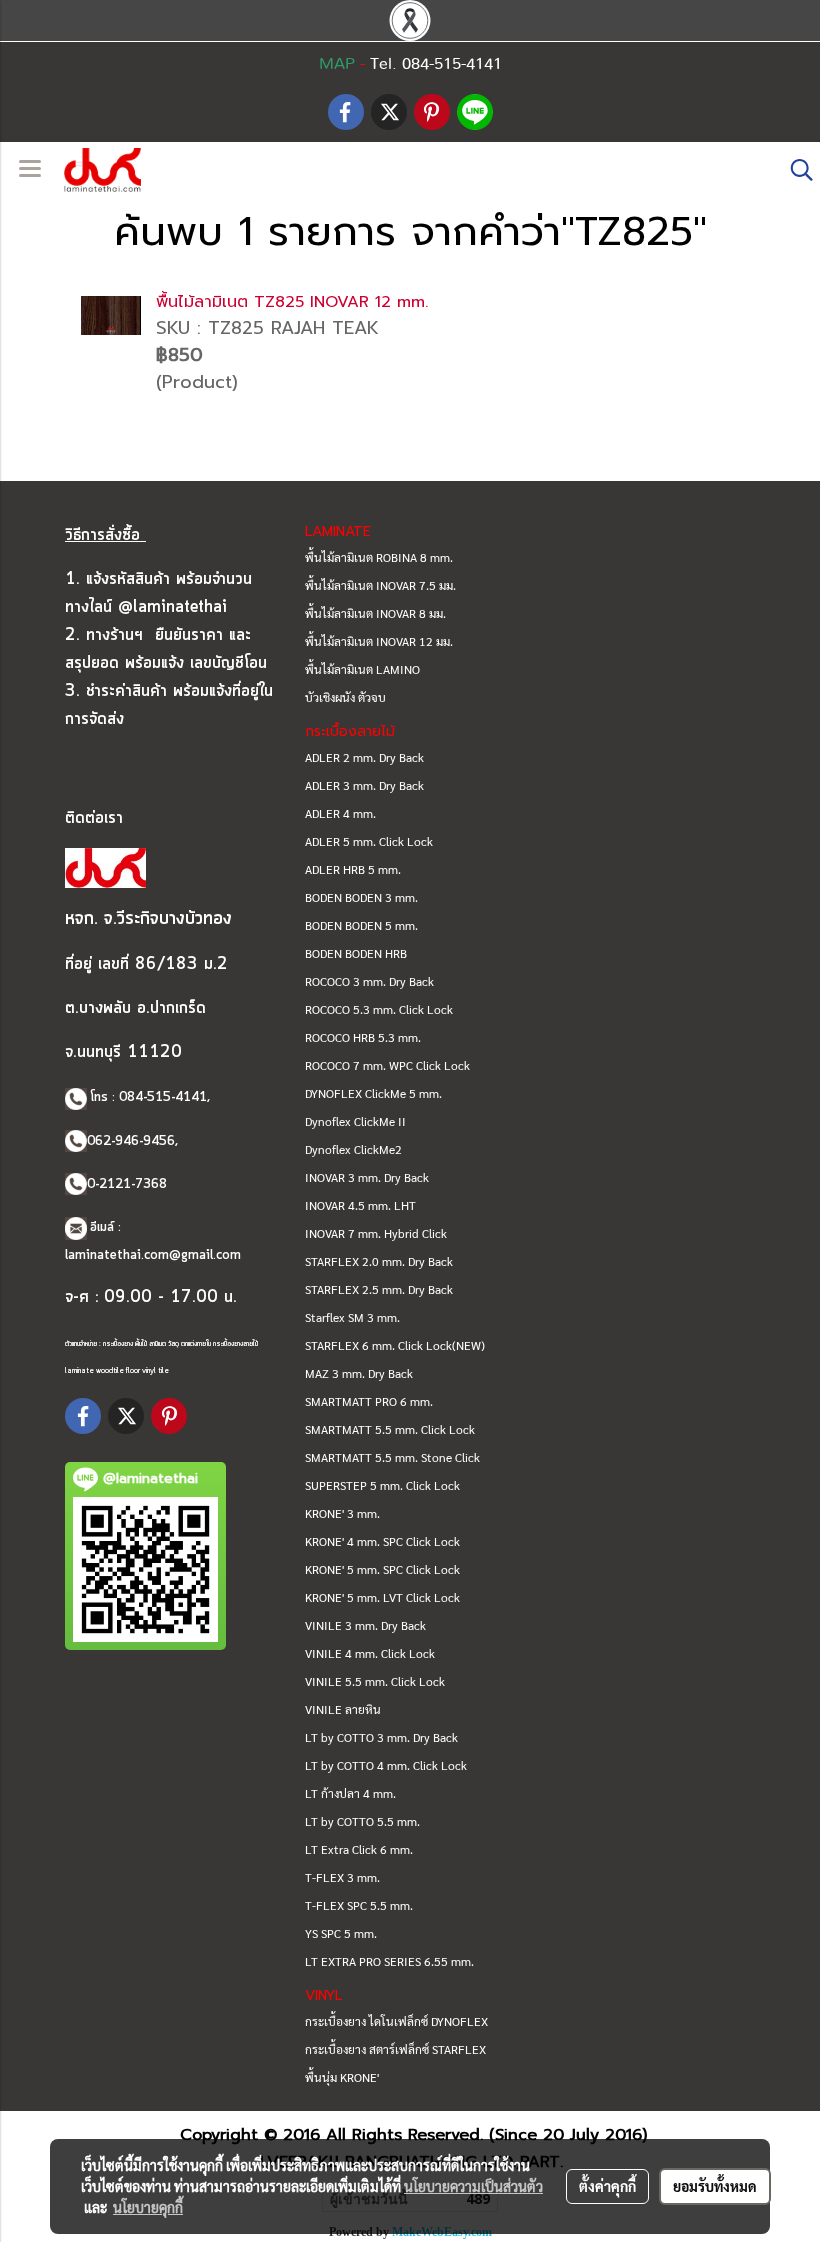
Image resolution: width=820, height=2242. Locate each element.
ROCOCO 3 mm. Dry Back (369, 981)
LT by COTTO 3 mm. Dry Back (381, 1737)
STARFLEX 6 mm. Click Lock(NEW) (395, 1345)
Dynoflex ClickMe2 (353, 1149)
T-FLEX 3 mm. (342, 1877)
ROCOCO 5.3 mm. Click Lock (379, 1009)
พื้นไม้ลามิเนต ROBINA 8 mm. (379, 557)
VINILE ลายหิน (343, 1709)
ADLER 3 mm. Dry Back (364, 785)
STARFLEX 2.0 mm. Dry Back (379, 1261)
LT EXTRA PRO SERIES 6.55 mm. (389, 1961)
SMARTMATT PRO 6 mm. (369, 1401)
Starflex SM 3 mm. (352, 1317)
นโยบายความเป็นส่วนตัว (473, 2186)
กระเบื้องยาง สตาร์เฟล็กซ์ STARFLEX (395, 2049)
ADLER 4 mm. (340, 813)
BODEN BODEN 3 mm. (361, 897)
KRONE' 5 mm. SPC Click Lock (382, 1569)
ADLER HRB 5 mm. (353, 869)
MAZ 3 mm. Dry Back (359, 1373)
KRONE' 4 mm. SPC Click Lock (382, 1541)
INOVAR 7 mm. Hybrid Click (376, 1233)
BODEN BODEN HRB (356, 953)
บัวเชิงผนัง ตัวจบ (345, 697)
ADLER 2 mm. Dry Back (364, 757)
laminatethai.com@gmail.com (153, 1255)
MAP (337, 64)
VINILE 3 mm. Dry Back (365, 1625)
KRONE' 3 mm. (342, 1513)
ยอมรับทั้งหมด (715, 2186)
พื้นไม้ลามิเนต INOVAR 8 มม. (375, 613)
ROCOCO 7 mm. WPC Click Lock (387, 1065)
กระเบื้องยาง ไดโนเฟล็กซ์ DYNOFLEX (396, 2021)
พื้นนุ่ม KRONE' (342, 2077)
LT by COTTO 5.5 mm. (362, 1821)
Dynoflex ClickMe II (355, 1121)
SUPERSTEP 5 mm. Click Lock (382, 1485)
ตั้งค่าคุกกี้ (607, 2186)
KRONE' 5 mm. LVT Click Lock (382, 1597)
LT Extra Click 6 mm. (359, 1849)
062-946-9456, (132, 1141)
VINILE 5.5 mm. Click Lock (375, 1681)
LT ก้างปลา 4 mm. (350, 1793)
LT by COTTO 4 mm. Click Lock (386, 1765)
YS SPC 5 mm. (341, 1933)
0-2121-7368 (127, 1184)
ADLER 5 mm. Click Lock (369, 841)
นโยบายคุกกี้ (148, 2207)
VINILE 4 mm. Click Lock (370, 1653)
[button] (795, 170)
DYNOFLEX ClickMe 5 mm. (373, 1093)
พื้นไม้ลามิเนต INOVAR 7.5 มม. (380, 585)
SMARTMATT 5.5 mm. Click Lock (390, 1429)
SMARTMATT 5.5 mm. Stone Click (392, 1457)
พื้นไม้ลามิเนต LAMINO (362, 669)
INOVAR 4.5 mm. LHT (360, 1205)
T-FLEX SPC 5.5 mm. (359, 1905)
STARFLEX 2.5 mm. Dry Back (379, 1289)
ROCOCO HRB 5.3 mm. (363, 1037)
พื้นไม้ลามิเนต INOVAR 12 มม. (379, 641)
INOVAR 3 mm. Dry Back (367, 1177)
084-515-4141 (163, 1097)
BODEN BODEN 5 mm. (361, 925)
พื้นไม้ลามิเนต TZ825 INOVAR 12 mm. (292, 302)
